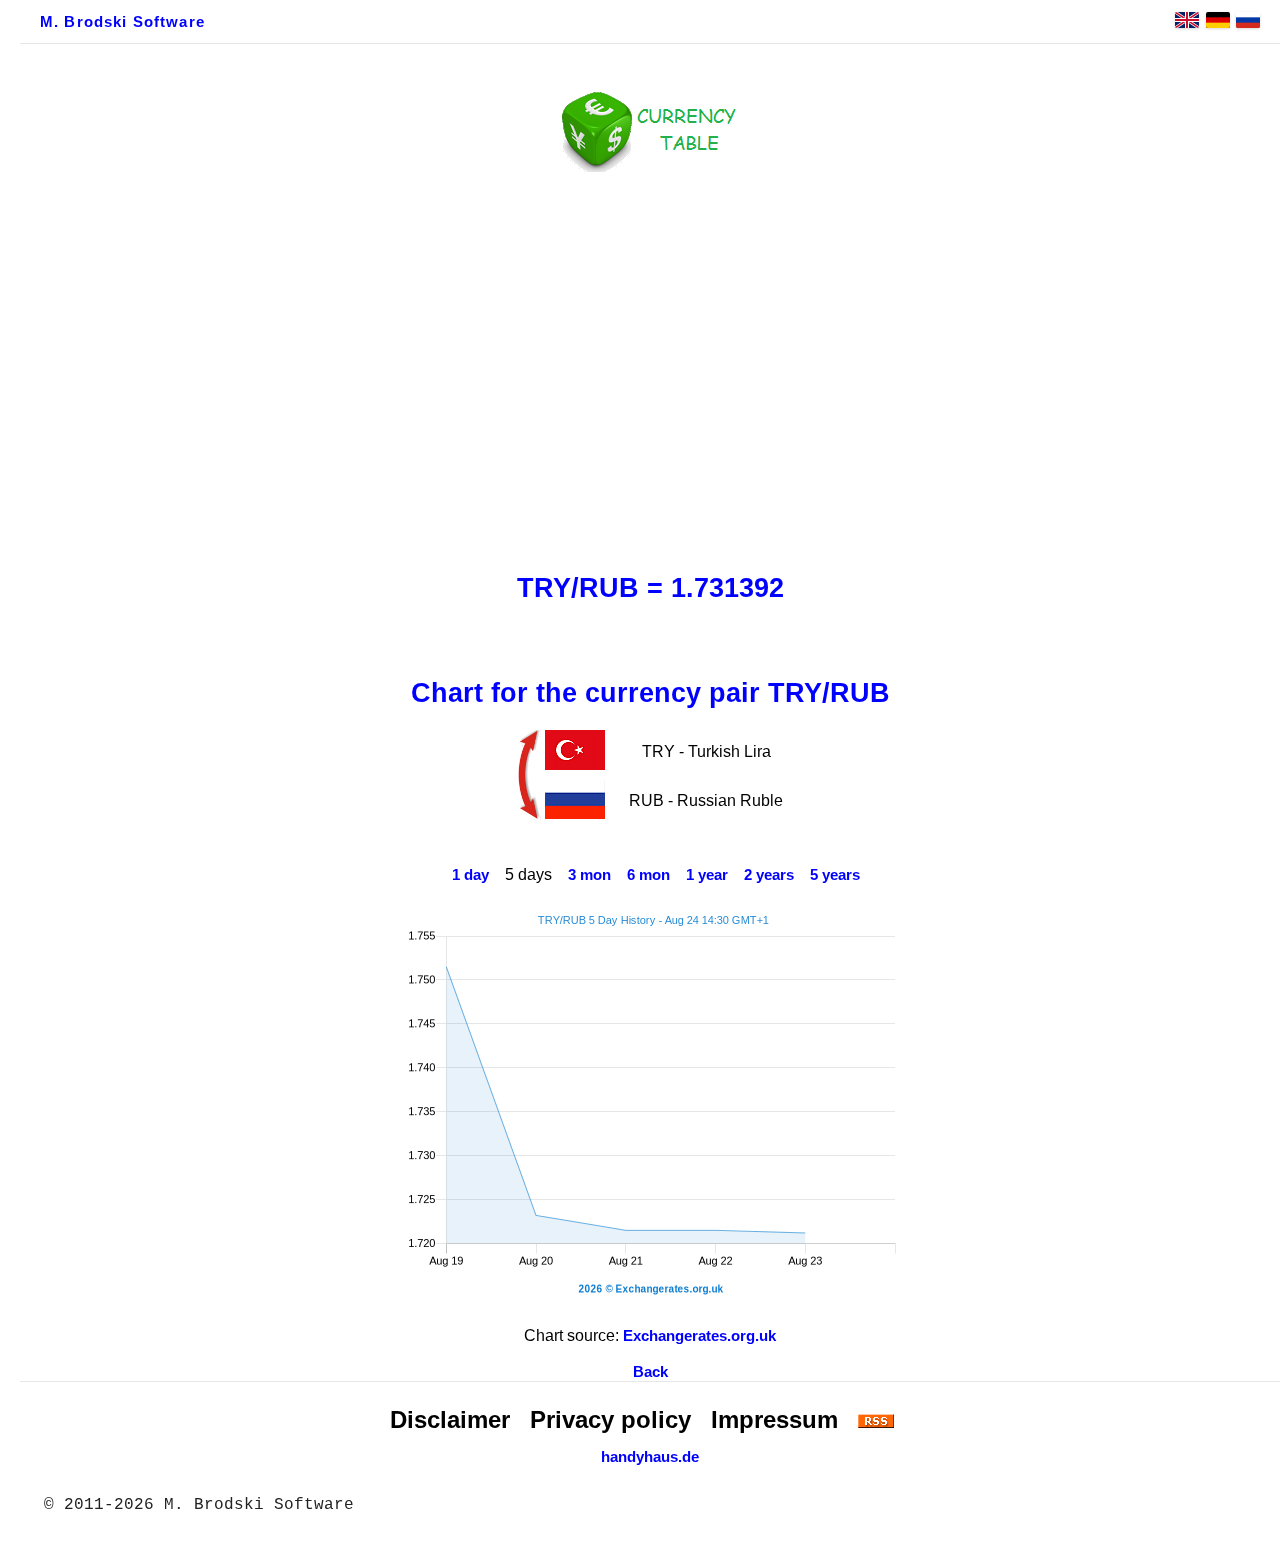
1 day (470, 875)
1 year (707, 875)
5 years (835, 875)
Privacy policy (610, 1419)
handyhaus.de (650, 1457)
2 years (769, 875)
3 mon (589, 875)
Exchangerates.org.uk (699, 1336)
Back (650, 1372)
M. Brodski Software (122, 22)
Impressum (774, 1419)
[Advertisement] (650, 367)
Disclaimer (450, 1419)
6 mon (648, 875)
